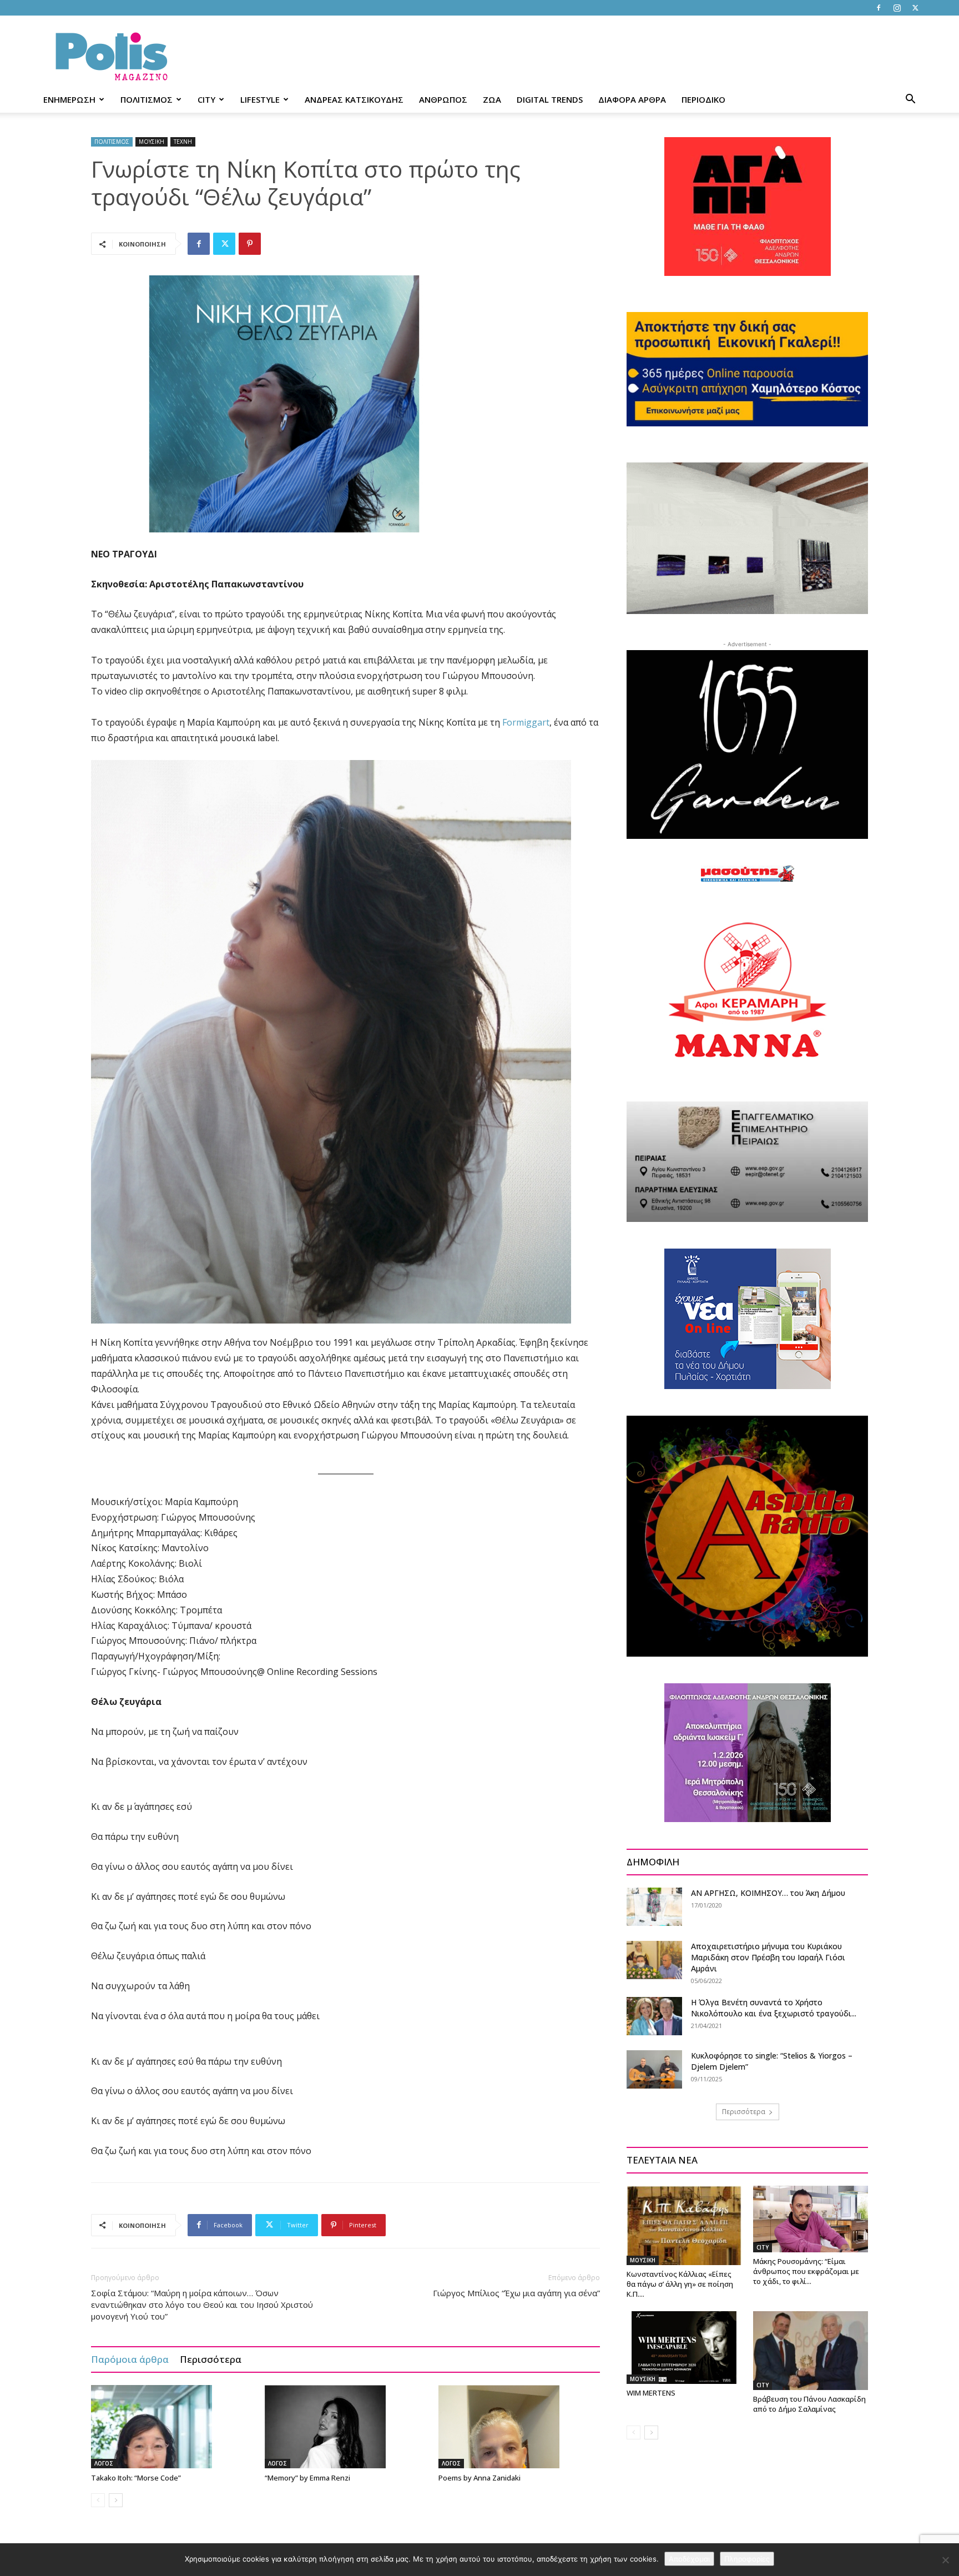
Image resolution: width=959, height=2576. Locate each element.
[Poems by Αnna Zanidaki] (519, 2427)
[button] (910, 100)
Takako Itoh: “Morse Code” (136, 2478)
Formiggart (526, 722)
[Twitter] (915, 8)
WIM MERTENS (651, 2393)
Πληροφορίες (747, 2559)
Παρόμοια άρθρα (130, 2359)
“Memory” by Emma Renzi (307, 2478)
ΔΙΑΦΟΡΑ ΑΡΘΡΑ (632, 99)
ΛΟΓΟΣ (104, 2463)
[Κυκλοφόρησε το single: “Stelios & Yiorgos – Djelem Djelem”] (654, 2069)
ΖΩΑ (492, 99)
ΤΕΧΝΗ (183, 142)
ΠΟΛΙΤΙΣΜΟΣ (147, 99)
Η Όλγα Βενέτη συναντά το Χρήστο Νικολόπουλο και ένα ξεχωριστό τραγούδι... (774, 2008)
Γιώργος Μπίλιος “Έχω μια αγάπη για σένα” (516, 2293)
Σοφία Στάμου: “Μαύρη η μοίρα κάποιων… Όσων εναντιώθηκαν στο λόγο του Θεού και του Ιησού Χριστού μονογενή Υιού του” (202, 2305)
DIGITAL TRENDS (550, 99)
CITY (206, 99)
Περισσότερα (211, 2359)
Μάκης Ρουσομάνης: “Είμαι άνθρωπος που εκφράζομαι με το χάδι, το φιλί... (806, 2271)
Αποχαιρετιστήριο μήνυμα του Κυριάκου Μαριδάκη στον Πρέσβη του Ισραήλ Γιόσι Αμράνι (768, 1957)
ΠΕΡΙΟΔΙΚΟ (703, 99)
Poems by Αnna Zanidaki (479, 2478)
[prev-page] (98, 2500)
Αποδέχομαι (689, 2559)
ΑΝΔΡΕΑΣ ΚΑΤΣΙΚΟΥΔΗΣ (354, 99)
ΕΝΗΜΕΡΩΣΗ (69, 99)
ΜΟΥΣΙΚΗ (152, 142)
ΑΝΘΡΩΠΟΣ (443, 99)
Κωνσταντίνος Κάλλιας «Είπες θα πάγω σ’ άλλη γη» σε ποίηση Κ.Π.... (680, 2284)
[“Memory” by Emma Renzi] (346, 2427)
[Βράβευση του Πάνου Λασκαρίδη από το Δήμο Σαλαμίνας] (811, 2351)
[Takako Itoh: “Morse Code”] (172, 2427)
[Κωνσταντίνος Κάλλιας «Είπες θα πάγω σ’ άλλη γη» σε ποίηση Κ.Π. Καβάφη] (684, 2225)
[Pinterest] (250, 244)
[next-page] (116, 2500)
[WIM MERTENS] (684, 2348)
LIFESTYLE (260, 99)
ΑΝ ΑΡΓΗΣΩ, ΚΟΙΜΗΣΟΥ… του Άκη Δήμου (768, 1893)
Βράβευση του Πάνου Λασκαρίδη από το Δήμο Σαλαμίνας (809, 2404)
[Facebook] (879, 8)
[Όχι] (945, 2560)
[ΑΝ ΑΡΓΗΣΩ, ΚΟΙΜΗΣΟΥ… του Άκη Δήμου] (654, 1907)
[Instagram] (897, 8)
